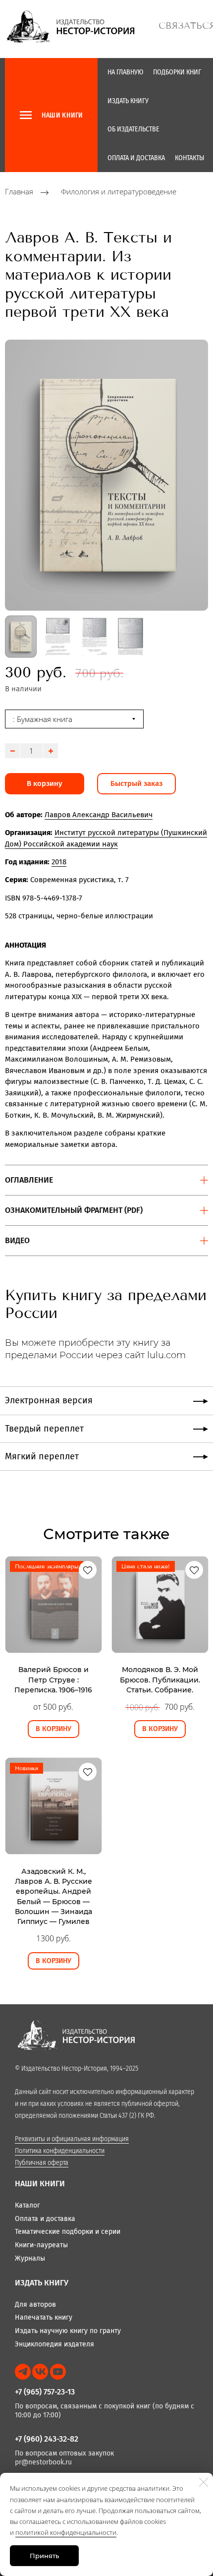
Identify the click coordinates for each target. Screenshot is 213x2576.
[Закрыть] (204, 2482)
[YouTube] (58, 2372)
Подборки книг (177, 72)
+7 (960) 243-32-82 (47, 2439)
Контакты (189, 158)
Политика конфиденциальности (60, 2151)
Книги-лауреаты (41, 2245)
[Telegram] (23, 2372)
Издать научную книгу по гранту (68, 2331)
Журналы (30, 2258)
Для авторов (35, 2305)
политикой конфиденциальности (66, 2532)
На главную (125, 72)
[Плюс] (51, 751)
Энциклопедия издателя (54, 2344)
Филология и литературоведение (119, 192)
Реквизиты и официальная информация (72, 2139)
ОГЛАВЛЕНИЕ (29, 1180)
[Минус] (12, 751)
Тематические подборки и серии (68, 2232)
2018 (59, 862)
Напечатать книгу (44, 2317)
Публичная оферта (42, 2163)
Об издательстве (133, 129)
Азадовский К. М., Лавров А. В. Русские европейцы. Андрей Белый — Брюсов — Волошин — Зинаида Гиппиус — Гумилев (53, 1896)
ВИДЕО (17, 1240)
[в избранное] (88, 1570)
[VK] (40, 2372)
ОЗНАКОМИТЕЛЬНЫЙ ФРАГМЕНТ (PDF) (74, 1210)
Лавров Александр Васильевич (99, 815)
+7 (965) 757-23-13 (45, 2392)
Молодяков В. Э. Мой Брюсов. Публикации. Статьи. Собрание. (160, 1680)
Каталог (27, 2205)
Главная (19, 192)
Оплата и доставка (136, 158)
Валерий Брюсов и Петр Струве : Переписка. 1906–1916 (53, 1680)
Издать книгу (128, 101)
